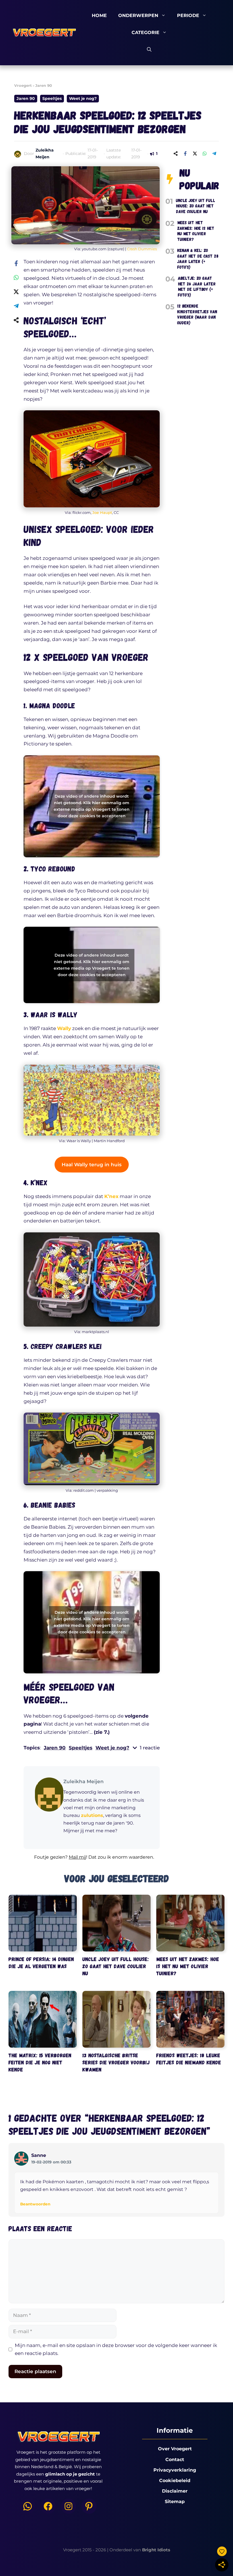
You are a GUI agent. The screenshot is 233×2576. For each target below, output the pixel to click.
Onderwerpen (138, 15)
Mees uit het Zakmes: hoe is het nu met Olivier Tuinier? (196, 231)
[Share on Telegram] (214, 154)
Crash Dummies (142, 249)
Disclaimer (175, 2491)
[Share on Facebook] (185, 154)
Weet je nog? (83, 98)
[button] (92, 1860)
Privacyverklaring (175, 2470)
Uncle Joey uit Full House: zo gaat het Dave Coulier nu (195, 206)
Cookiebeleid (175, 2481)
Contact (175, 2460)
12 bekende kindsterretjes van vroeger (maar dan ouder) (197, 314)
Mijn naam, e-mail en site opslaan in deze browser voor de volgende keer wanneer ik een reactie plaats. (116, 2349)
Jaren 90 (44, 85)
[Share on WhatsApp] (205, 154)
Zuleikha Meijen (84, 1781)
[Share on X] (195, 154)
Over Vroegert (175, 2449)
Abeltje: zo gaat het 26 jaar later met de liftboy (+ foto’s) (197, 286)
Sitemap (175, 2502)
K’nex (111, 1196)
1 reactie (150, 1748)
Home (99, 15)
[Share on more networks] (176, 154)
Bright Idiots (156, 2550)
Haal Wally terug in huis (92, 1165)
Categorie (145, 32)
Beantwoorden (35, 2204)
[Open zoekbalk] (149, 50)
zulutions (92, 1815)
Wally (64, 1028)
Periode (188, 15)
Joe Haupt (102, 512)
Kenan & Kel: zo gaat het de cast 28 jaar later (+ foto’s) (198, 259)
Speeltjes (52, 98)
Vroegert (23, 85)
